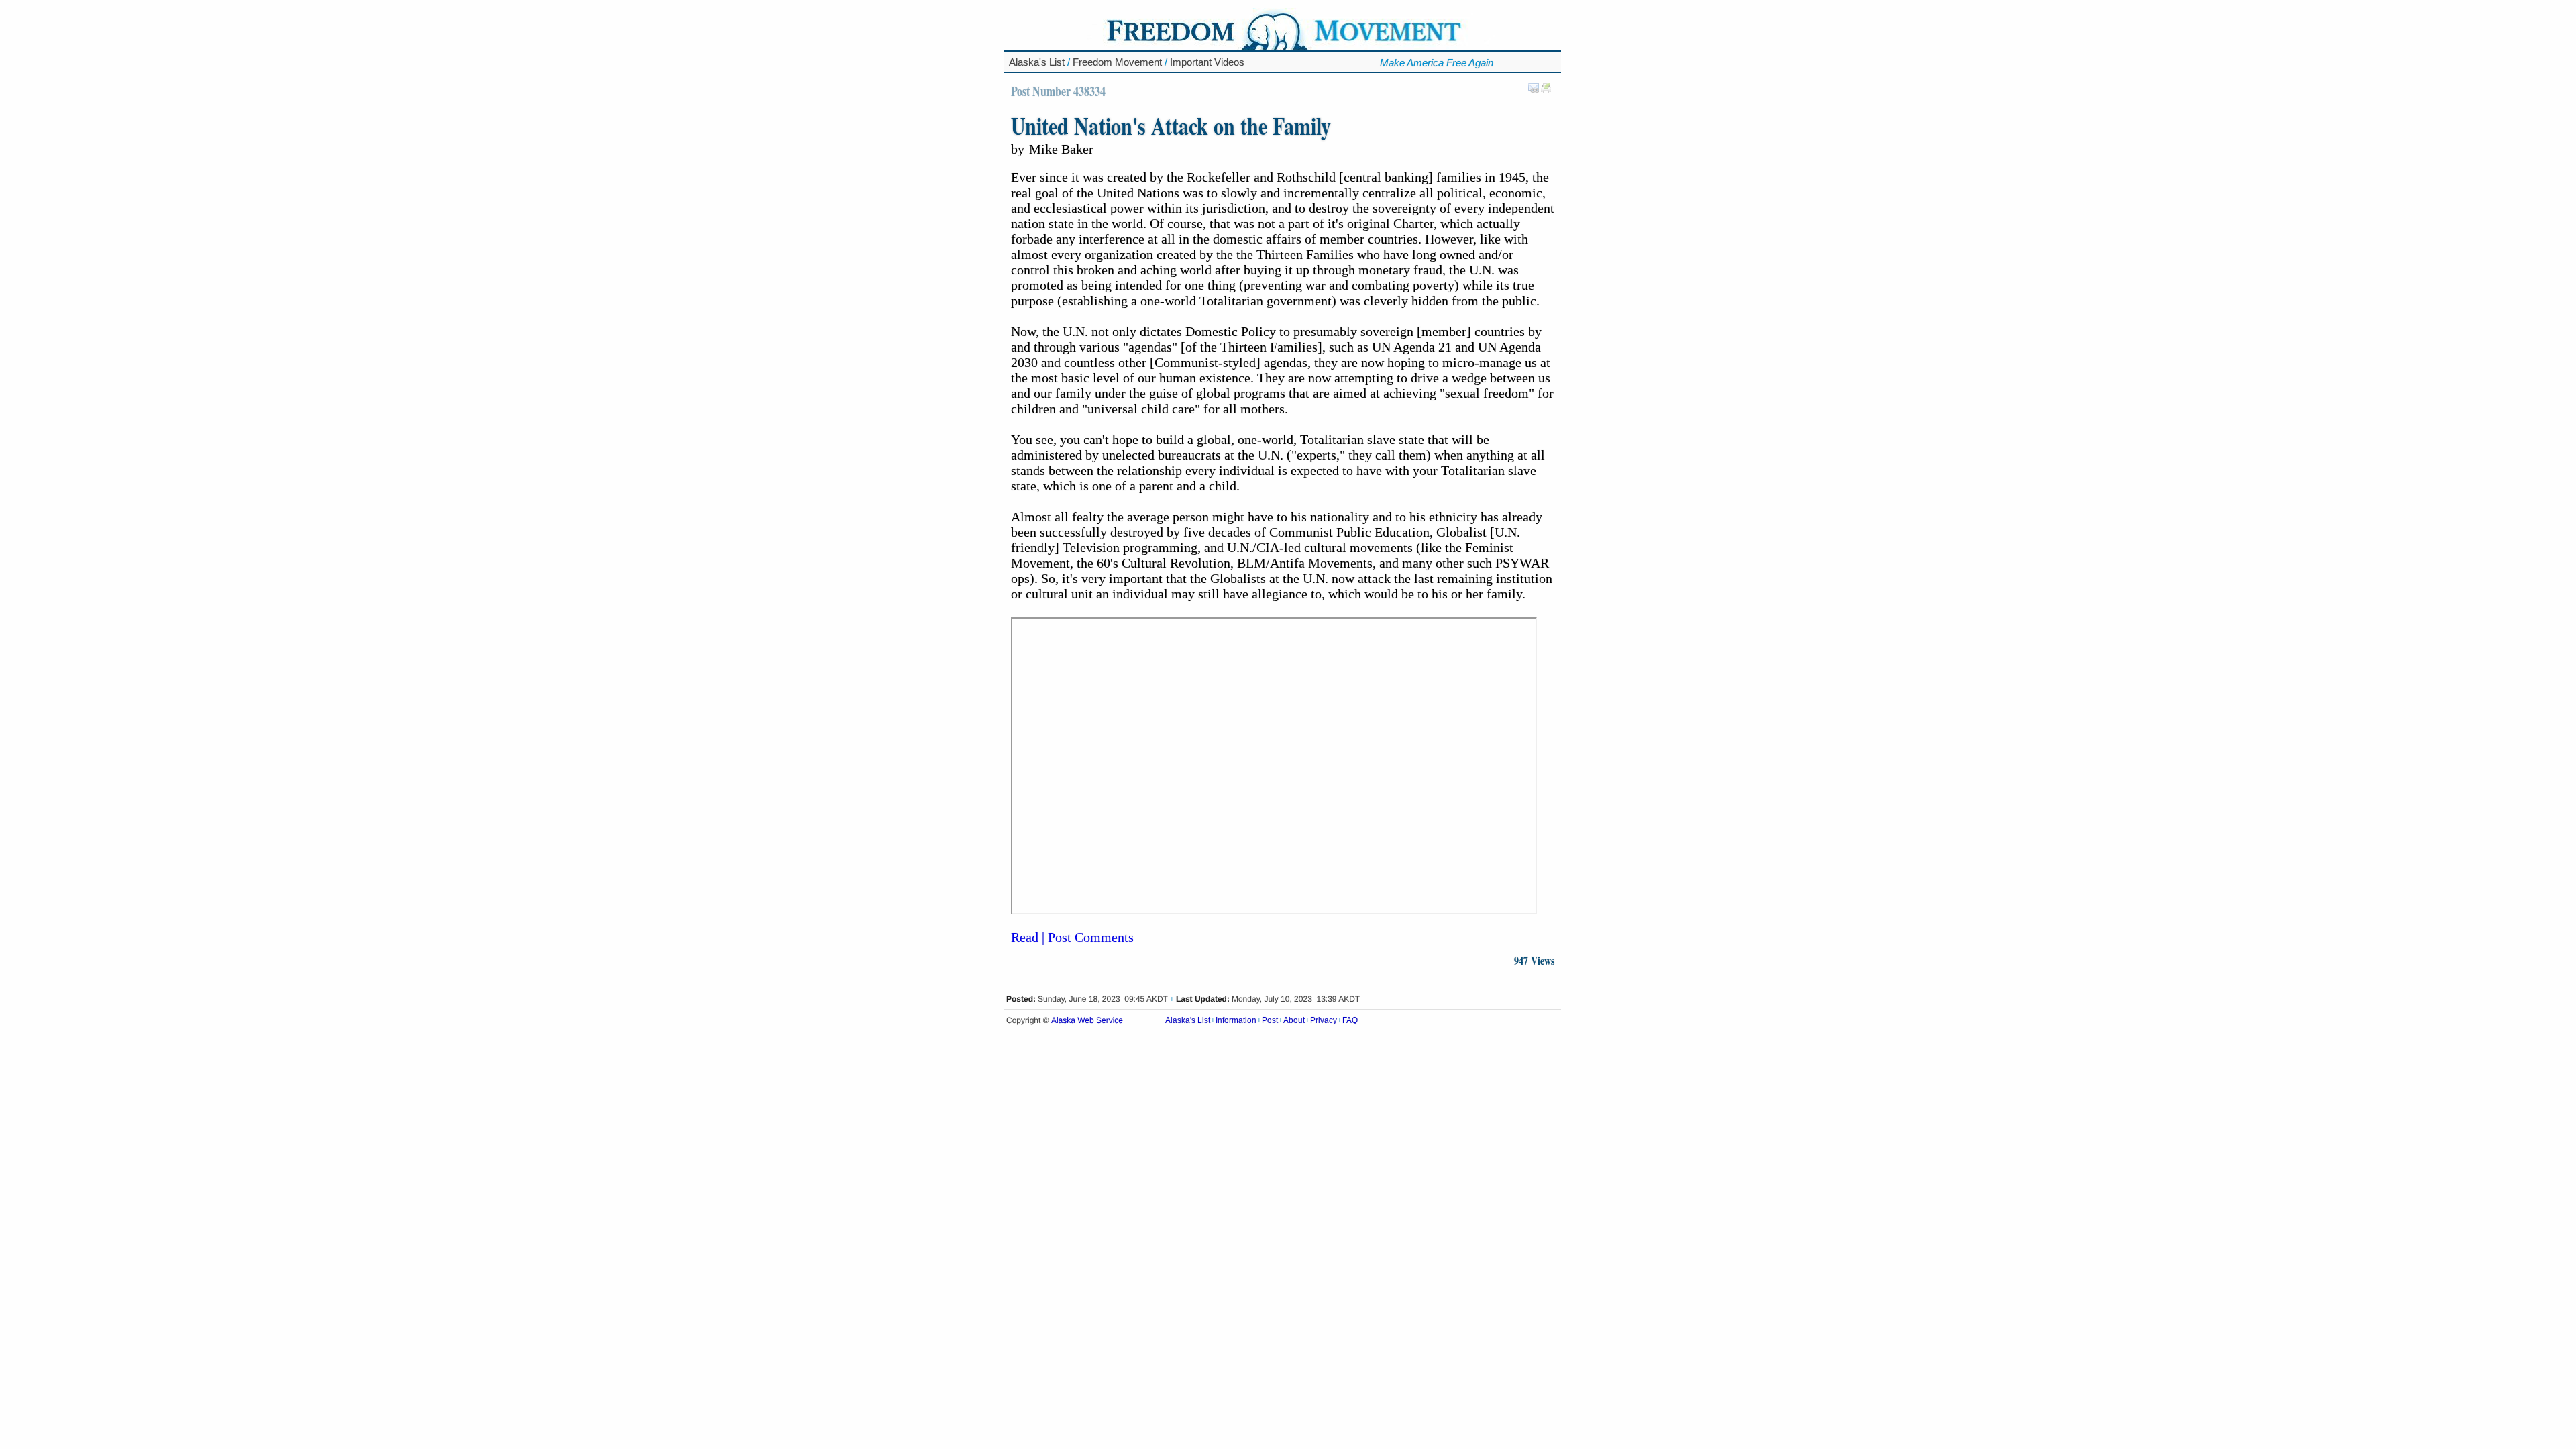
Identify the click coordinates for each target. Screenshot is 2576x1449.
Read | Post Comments (1072, 937)
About (1294, 1020)
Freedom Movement (1117, 62)
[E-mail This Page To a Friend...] (1534, 91)
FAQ (1350, 1020)
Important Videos (1207, 62)
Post (1270, 1020)
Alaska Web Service (1087, 1021)
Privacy (1324, 1020)
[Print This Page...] (1546, 91)
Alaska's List (1037, 62)
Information (1236, 1020)
